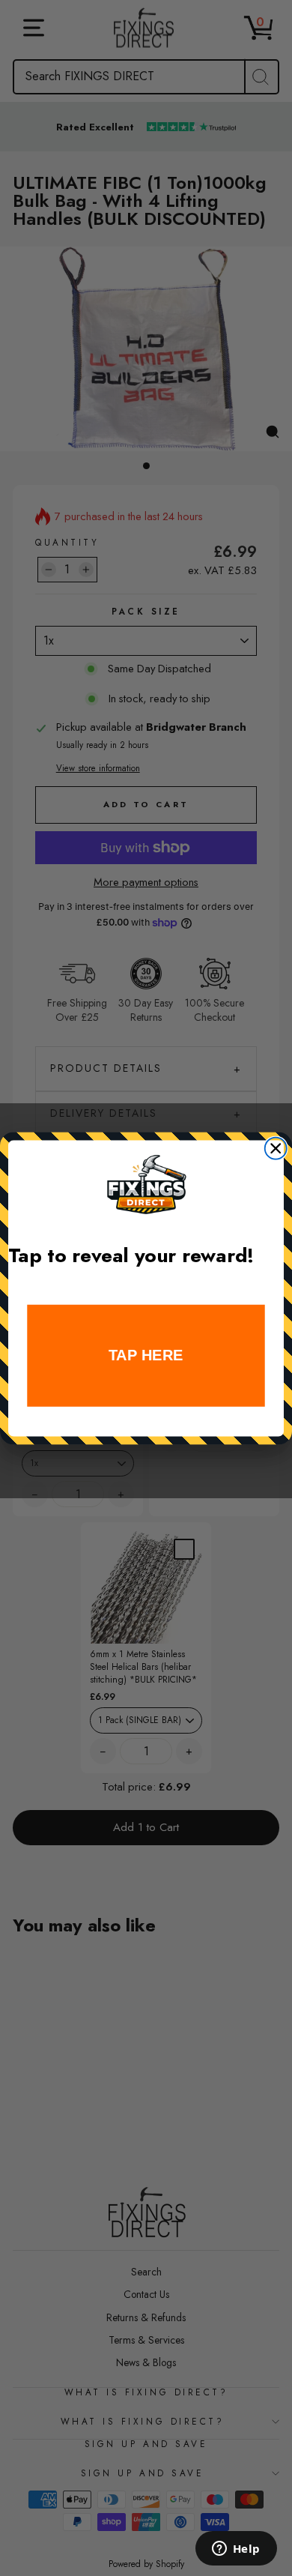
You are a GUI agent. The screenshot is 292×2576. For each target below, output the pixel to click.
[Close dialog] (276, 1148)
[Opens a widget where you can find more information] (236, 2550)
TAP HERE (146, 1355)
